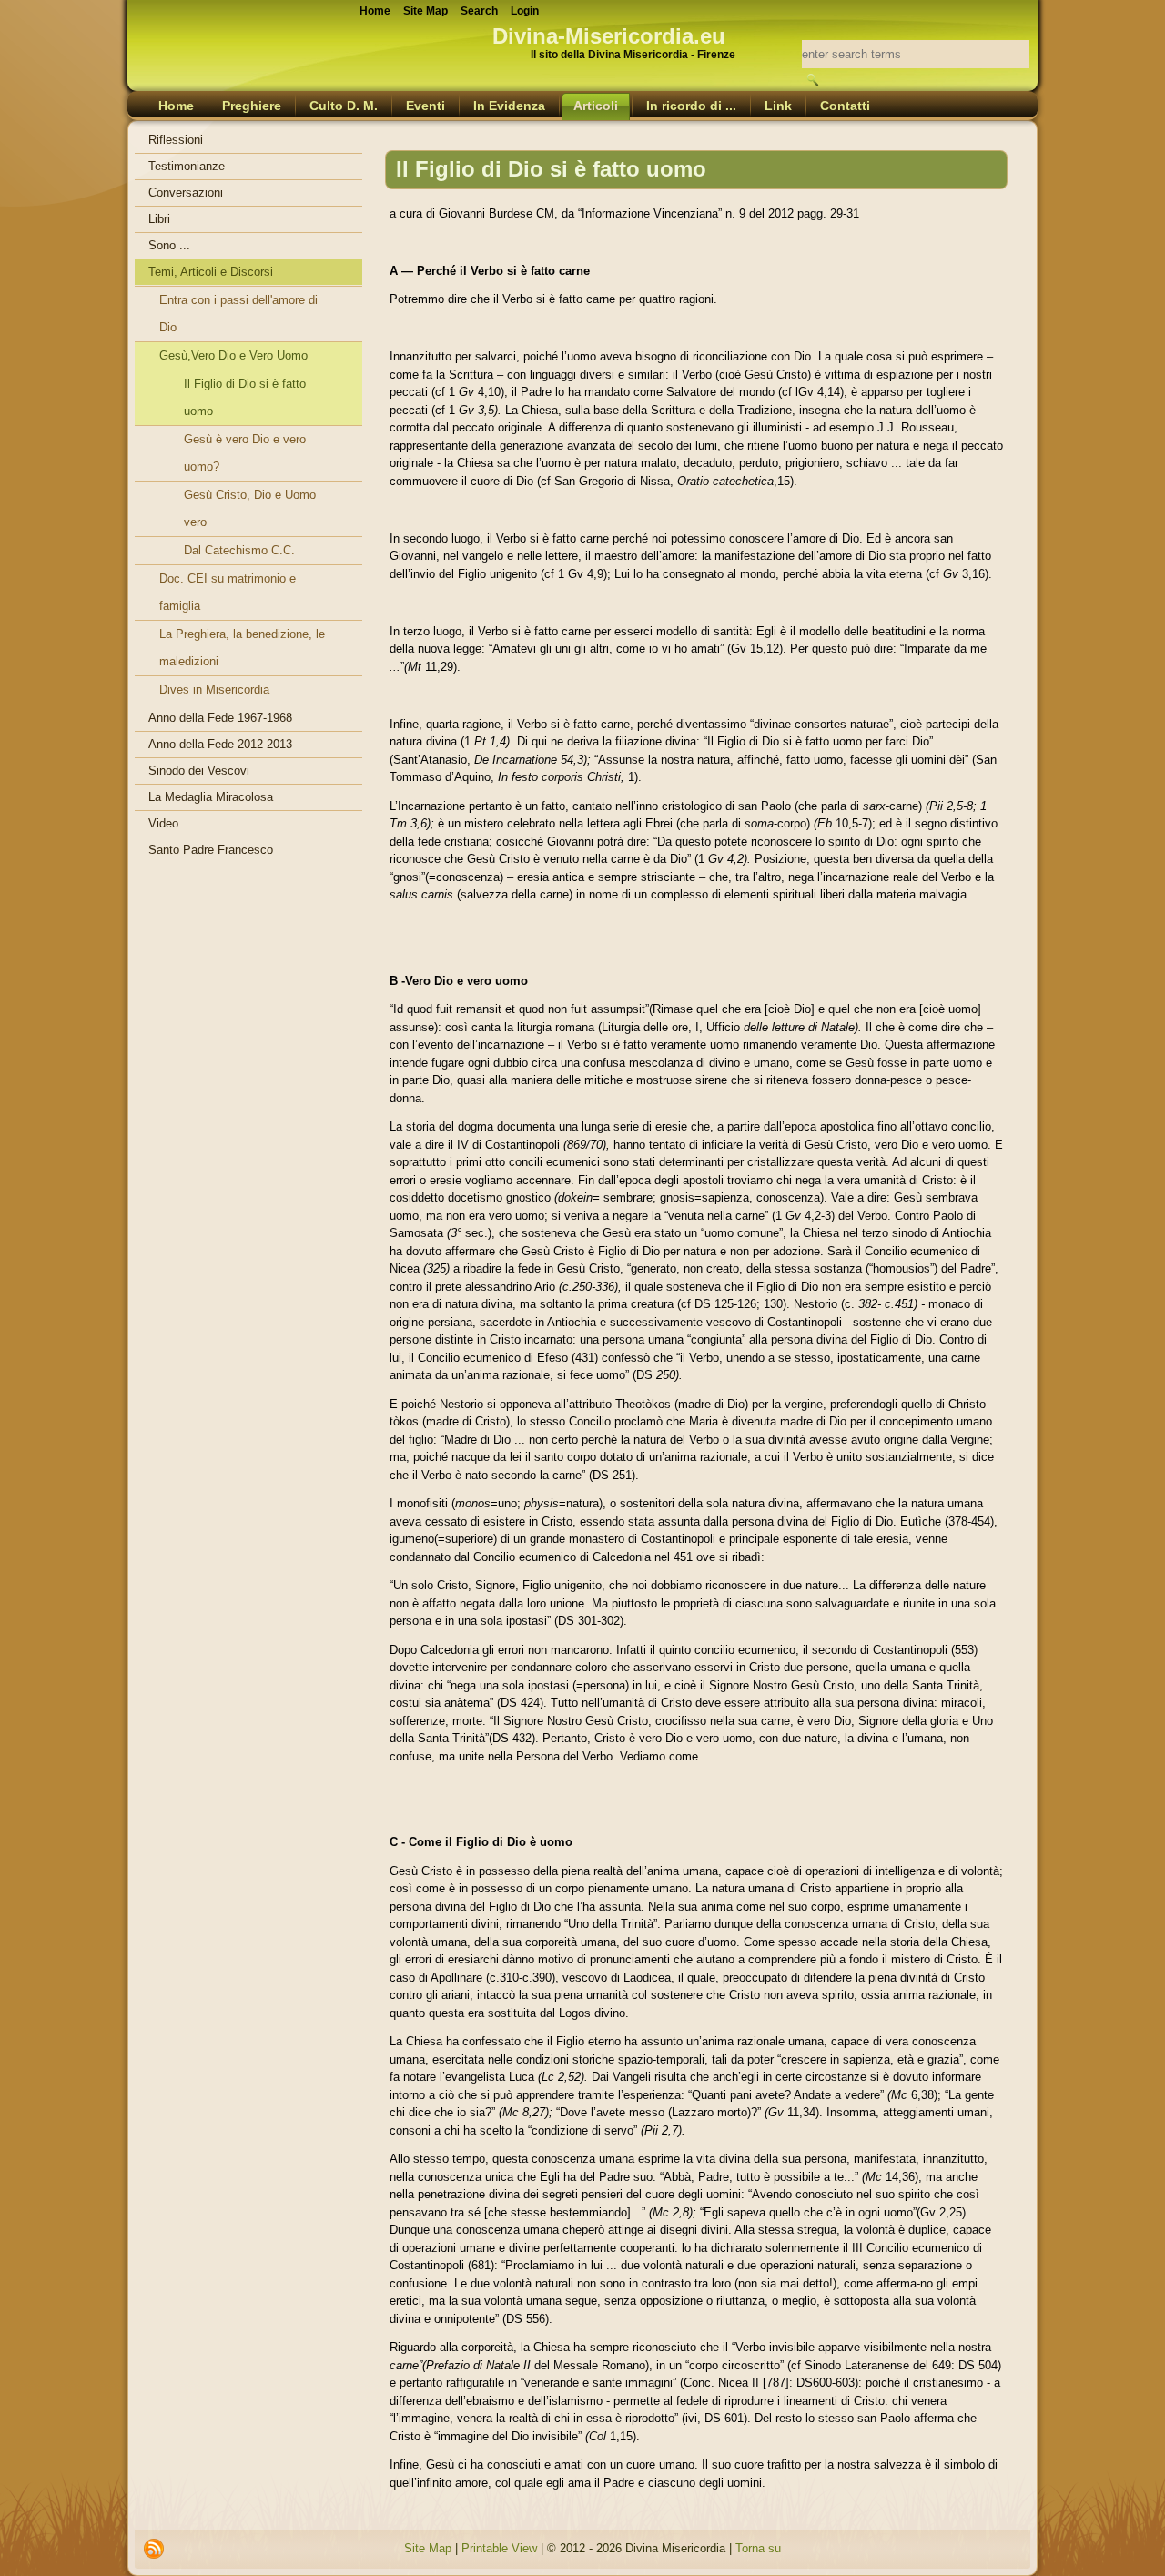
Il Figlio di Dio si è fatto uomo (245, 397)
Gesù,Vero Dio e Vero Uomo (233, 355)
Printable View (499, 2548)
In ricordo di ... (691, 106)
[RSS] (154, 2549)
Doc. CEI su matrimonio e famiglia (228, 592)
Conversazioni (186, 193)
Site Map (428, 2548)
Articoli (596, 106)
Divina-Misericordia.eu (609, 36)
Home (176, 106)
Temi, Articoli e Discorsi (211, 272)
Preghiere (252, 106)
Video (163, 823)
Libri (159, 219)
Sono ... (169, 245)
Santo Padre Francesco (211, 850)
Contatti (845, 106)
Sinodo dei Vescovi (199, 771)
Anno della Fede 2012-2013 (220, 744)
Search (479, 11)
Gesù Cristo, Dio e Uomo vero (250, 508)
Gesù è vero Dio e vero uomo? (245, 453)
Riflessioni (176, 140)
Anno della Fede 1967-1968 (220, 718)
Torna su (758, 2548)
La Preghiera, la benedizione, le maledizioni (242, 648)
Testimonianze (187, 166)
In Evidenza (509, 106)
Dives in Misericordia (214, 690)
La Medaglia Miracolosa (211, 797)
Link (778, 106)
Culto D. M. (344, 106)
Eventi (425, 106)
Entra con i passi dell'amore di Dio (238, 314)
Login (525, 11)
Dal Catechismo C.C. (239, 550)
